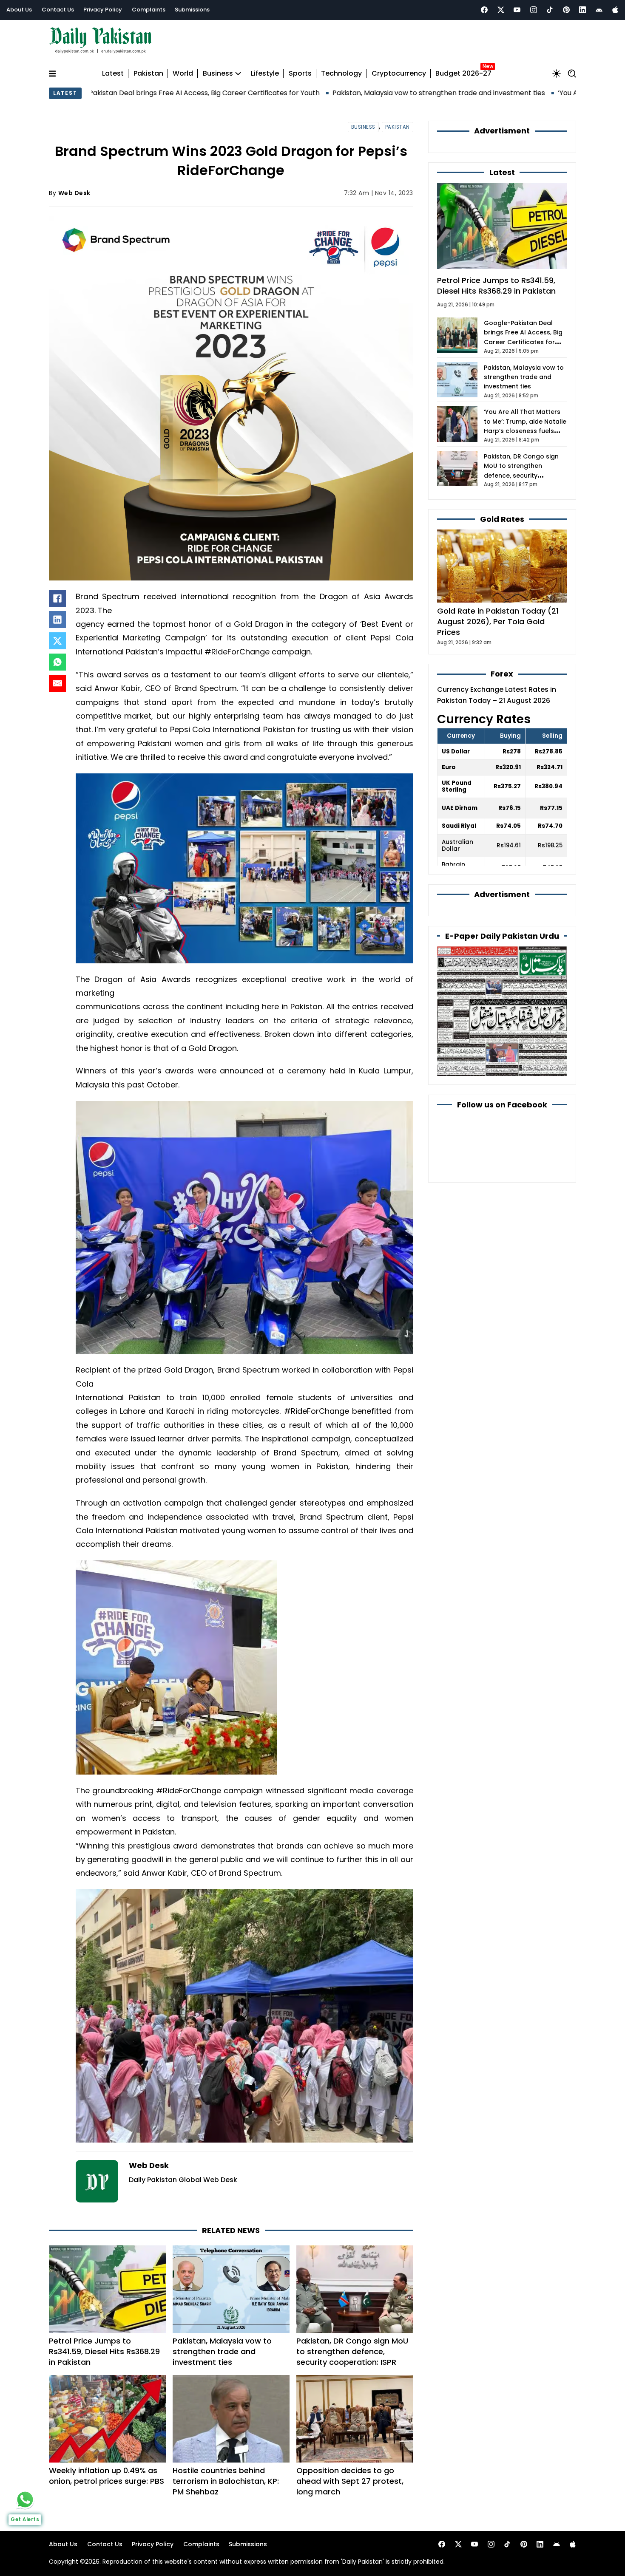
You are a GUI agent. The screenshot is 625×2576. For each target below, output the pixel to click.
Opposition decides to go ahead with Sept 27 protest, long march (350, 2481)
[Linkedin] (582, 10)
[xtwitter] (501, 10)
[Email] (57, 683)
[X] (57, 641)
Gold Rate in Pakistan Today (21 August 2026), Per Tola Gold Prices (498, 621)
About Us (19, 10)
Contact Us (58, 10)
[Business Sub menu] (238, 74)
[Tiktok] (550, 10)
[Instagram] (534, 10)
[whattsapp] (25, 2500)
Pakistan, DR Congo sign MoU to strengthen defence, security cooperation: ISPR (352, 2351)
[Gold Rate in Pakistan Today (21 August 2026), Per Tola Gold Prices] (502, 565)
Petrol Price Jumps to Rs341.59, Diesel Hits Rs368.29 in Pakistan (104, 2351)
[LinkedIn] (57, 620)
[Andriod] (599, 10)
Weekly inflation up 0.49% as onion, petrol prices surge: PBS (107, 2476)
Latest (113, 74)
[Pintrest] (566, 10)
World (183, 74)
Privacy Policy (103, 10)
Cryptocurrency (399, 74)
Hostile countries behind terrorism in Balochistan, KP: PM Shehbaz (226, 2481)
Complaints (149, 10)
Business (218, 74)
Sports (300, 74)
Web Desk (74, 193)
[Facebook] (484, 10)
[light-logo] (102, 41)
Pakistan (148, 74)
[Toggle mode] (557, 74)
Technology (341, 74)
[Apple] (615, 10)
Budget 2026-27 (463, 74)
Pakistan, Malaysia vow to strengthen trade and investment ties (323, 93)
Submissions (192, 10)
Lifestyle (265, 74)
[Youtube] (517, 10)
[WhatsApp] (57, 662)
